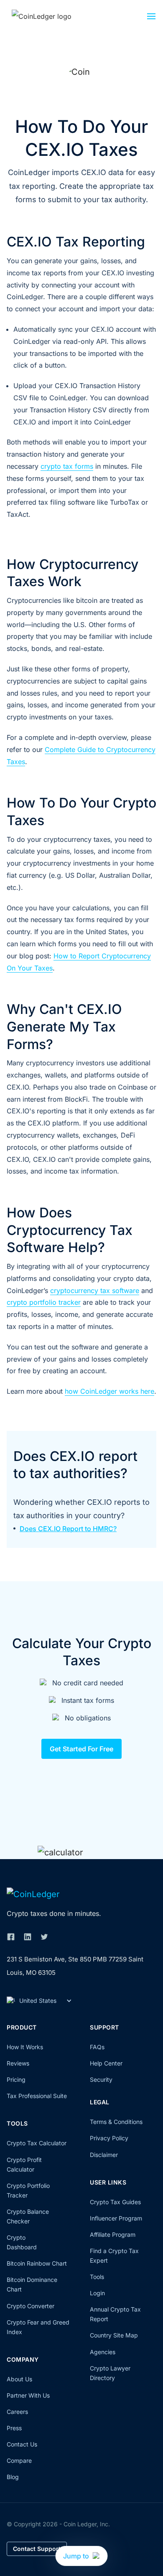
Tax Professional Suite (37, 2096)
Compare (19, 2460)
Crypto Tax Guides (115, 2202)
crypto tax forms (67, 466)
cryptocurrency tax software (95, 1291)
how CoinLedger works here (110, 1391)
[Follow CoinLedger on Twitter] (44, 1937)
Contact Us (22, 2444)
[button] (151, 18)
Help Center (106, 2063)
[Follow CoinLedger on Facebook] (11, 1937)
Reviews (18, 2063)
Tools (97, 2277)
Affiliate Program (113, 2234)
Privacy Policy (109, 2138)
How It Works (25, 2047)
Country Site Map (114, 2335)
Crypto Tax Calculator (37, 2143)
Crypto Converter (31, 2306)
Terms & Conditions (116, 2122)
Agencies (103, 2352)
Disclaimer (104, 2155)
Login (97, 2293)
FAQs (97, 2047)
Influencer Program (116, 2218)
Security (101, 2079)
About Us (19, 2379)
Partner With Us (28, 2395)
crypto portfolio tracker (44, 1302)
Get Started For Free (81, 1749)
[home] (51, 16)
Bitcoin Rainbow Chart (37, 2263)
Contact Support (37, 2549)
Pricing (16, 2079)
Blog (13, 2477)
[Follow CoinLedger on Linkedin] (28, 1937)
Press (14, 2428)
